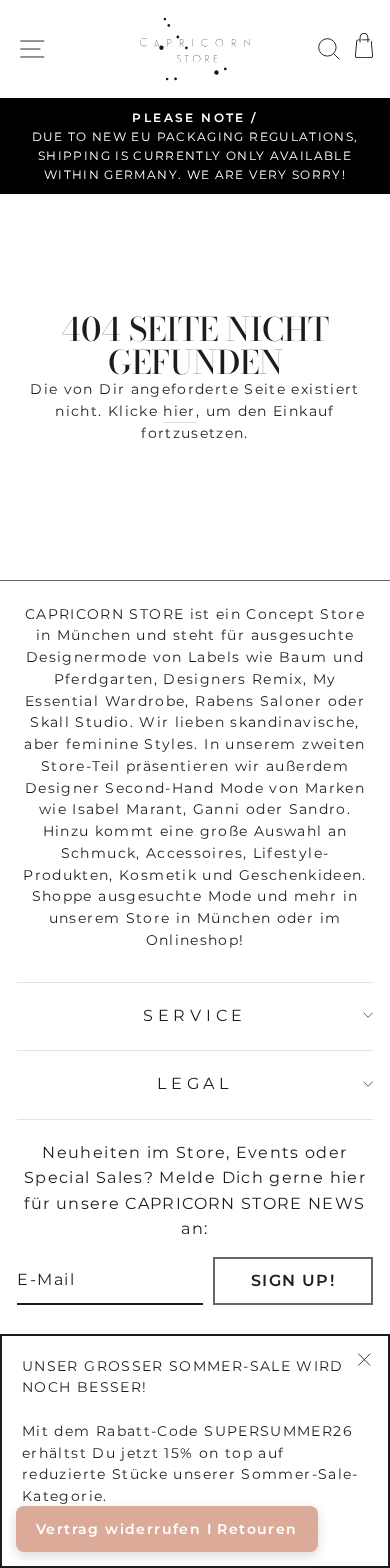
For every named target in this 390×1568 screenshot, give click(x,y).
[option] (195, 146)
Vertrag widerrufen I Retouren (167, 1529)
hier (179, 411)
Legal (194, 1083)
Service (195, 1015)
